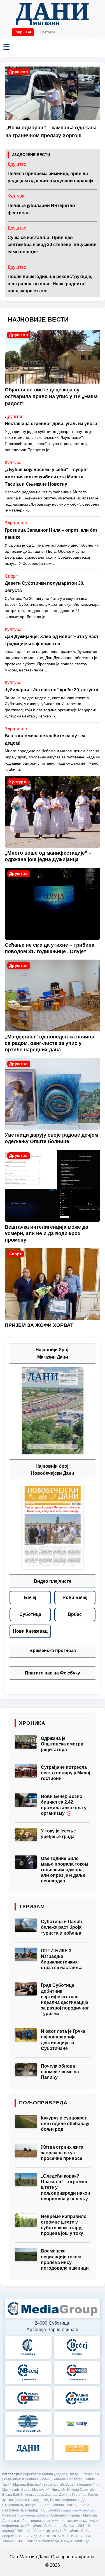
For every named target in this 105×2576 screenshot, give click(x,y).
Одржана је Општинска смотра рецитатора (62, 1744)
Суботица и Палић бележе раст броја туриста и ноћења (61, 1927)
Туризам (32, 1907)
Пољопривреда (43, 2103)
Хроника (32, 1723)
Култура (16, 196)
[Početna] (52, 14)
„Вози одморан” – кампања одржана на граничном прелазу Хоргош (51, 132)
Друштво (18, 72)
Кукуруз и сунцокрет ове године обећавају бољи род (65, 2124)
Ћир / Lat (23, 32)
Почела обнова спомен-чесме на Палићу (60, 2072)
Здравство (16, 523)
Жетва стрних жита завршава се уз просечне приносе (62, 2153)
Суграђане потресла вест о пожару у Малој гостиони (66, 1773)
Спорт (11, 576)
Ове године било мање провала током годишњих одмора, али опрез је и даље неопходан (65, 1870)
